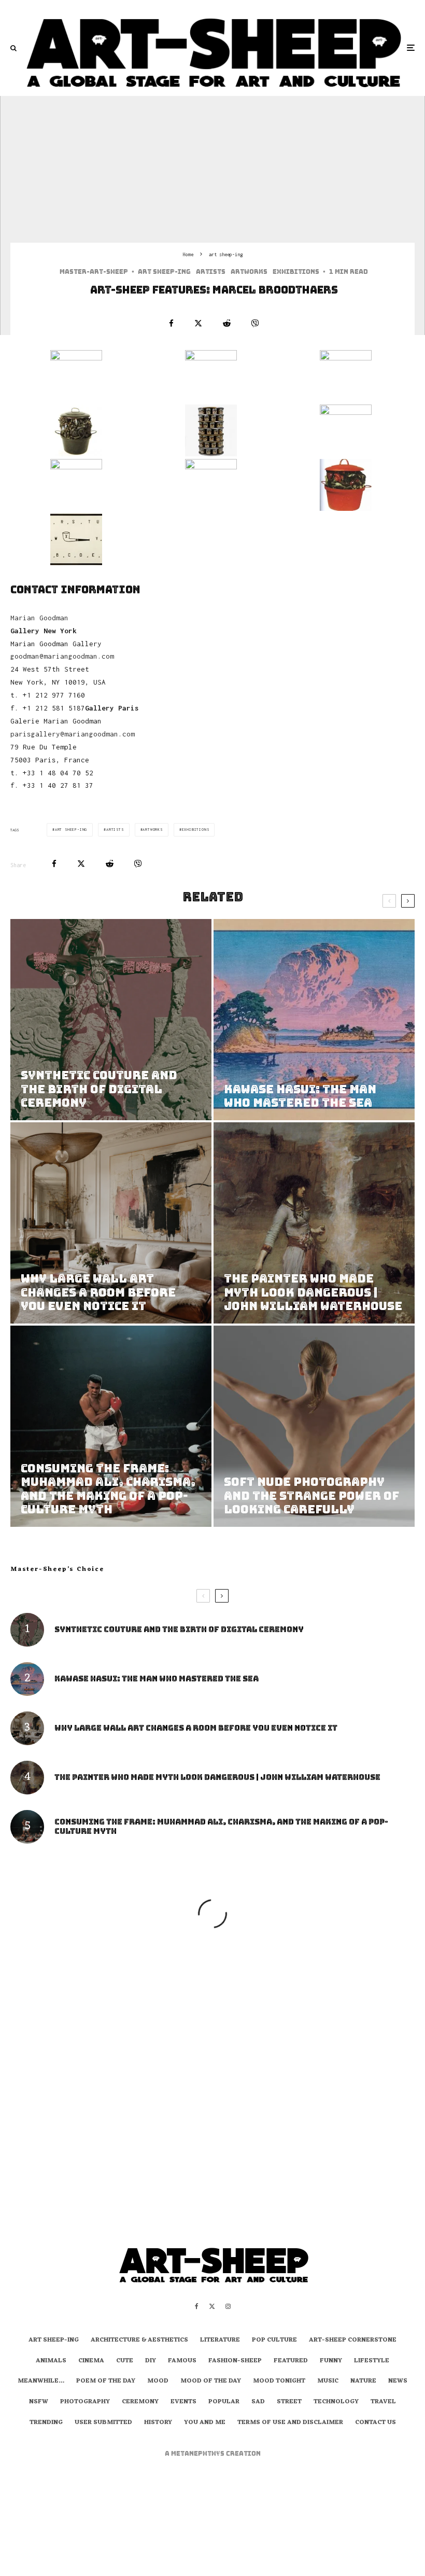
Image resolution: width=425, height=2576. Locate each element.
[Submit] (227, 323)
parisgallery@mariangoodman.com (73, 734)
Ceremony (140, 2402)
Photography (85, 2402)
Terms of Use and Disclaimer (290, 2423)
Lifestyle (372, 2361)
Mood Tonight (279, 2382)
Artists (211, 272)
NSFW (39, 2402)
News (398, 2382)
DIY (151, 2361)
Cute (125, 2361)
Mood (158, 2382)
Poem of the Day (106, 2382)
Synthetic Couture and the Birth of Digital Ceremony (179, 1630)
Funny (331, 2361)
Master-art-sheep (94, 272)
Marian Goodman (39, 618)
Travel (383, 2402)
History (158, 2423)
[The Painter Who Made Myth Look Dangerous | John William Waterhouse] (314, 1223)
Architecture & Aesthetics (139, 2341)
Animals (51, 2361)
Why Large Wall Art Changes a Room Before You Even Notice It (196, 1728)
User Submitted (103, 2423)
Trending (46, 2423)
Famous (182, 2361)
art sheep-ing (164, 272)
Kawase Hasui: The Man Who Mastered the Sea (157, 1679)
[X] (212, 2306)
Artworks (249, 272)
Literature (220, 2341)
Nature (363, 2382)
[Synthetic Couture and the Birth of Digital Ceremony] (111, 1020)
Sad (258, 2402)
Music (328, 2382)
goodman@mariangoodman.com (62, 656)
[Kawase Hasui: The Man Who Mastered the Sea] (314, 1020)
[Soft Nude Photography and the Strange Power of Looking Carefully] (314, 1426)
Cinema (91, 2361)
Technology (336, 2402)
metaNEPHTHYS (199, 2454)
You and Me (205, 2423)
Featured (291, 2361)
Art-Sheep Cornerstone (353, 2341)
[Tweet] (198, 323)
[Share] (171, 323)
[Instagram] (228, 2306)
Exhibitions (296, 272)
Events (183, 2402)
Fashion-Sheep (235, 2361)
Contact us (376, 2423)
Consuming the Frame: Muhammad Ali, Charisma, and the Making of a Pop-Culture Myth (221, 1827)
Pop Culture (274, 2341)
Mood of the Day (211, 2382)
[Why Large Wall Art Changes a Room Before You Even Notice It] (111, 1223)
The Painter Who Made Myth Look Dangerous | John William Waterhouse (217, 1777)
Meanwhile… (41, 2382)
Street (289, 2402)
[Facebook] (197, 2306)
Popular (224, 2402)
